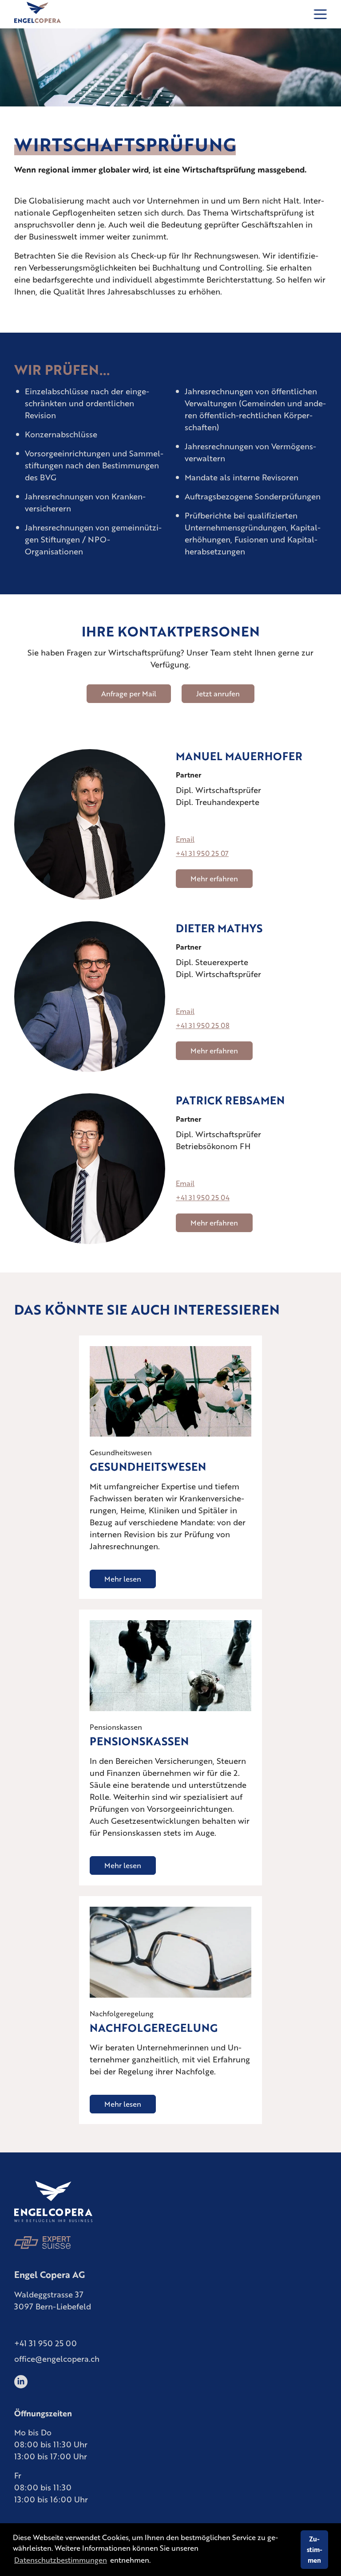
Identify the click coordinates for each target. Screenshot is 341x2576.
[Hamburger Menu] (320, 14)
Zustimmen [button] (315, 2549)
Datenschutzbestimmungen (61, 2560)
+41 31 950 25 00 (46, 2343)
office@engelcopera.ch (57, 2358)
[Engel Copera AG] (38, 14)
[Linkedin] (21, 2379)
